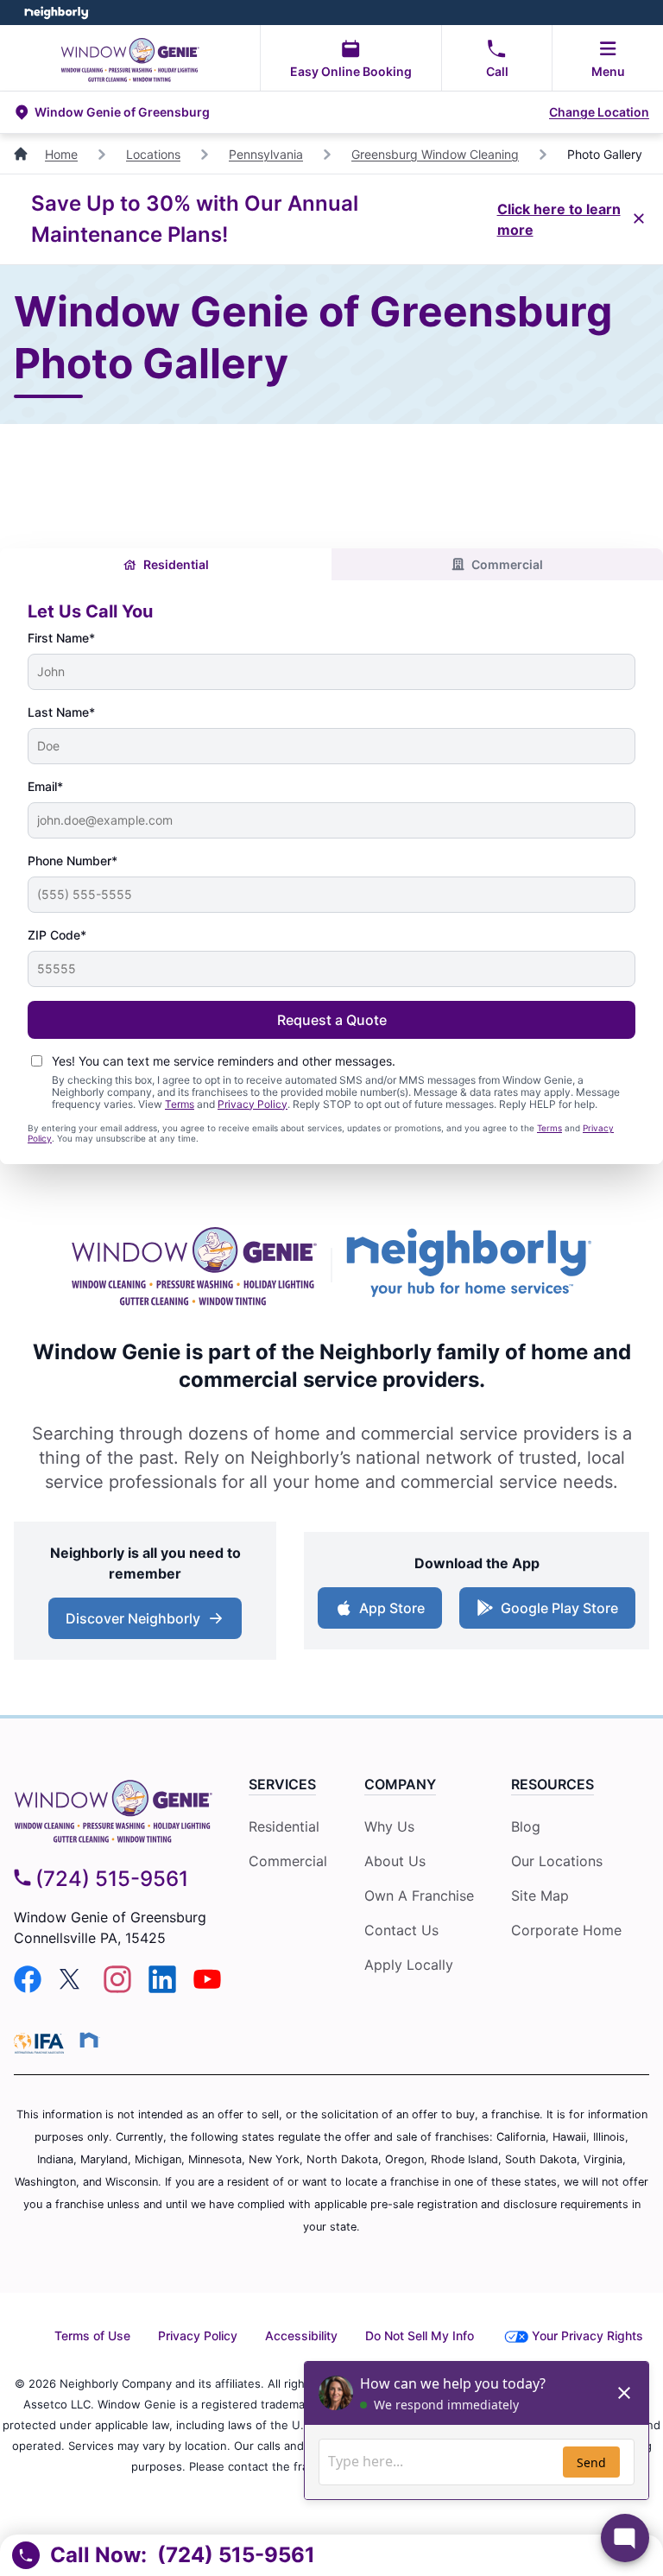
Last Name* (61, 712)
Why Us (389, 1826)
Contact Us (401, 1930)
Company (400, 1784)
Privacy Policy (253, 1104)
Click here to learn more (559, 219)
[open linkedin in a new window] (162, 1988)
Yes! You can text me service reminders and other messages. (224, 1061)
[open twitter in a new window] (73, 1988)
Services (282, 1784)
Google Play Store (556, 1613)
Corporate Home (566, 1930)
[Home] (22, 154)
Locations (153, 154)
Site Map (540, 1896)
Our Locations (557, 1861)
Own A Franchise (419, 1896)
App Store (388, 1613)
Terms (180, 1104)
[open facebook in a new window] (28, 1988)
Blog (526, 1826)
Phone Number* (73, 861)
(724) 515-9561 (112, 1879)
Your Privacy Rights (587, 2335)
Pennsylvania (266, 154)
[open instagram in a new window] (117, 1988)
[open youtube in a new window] (207, 1988)
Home (61, 154)
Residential (176, 564)
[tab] (166, 564)
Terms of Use (92, 2335)
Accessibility (301, 2335)
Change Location (599, 112)
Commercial (507, 564)
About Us (395, 1861)
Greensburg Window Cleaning (435, 154)
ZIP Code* (57, 935)
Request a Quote (332, 1020)
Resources (552, 1784)
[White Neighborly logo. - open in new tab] (57, 13)
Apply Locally (409, 1965)
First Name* (61, 638)
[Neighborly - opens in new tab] (89, 2040)
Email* (45, 786)
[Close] (639, 219)
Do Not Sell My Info (420, 2335)
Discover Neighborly (147, 1623)
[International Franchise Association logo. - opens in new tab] (42, 2043)
